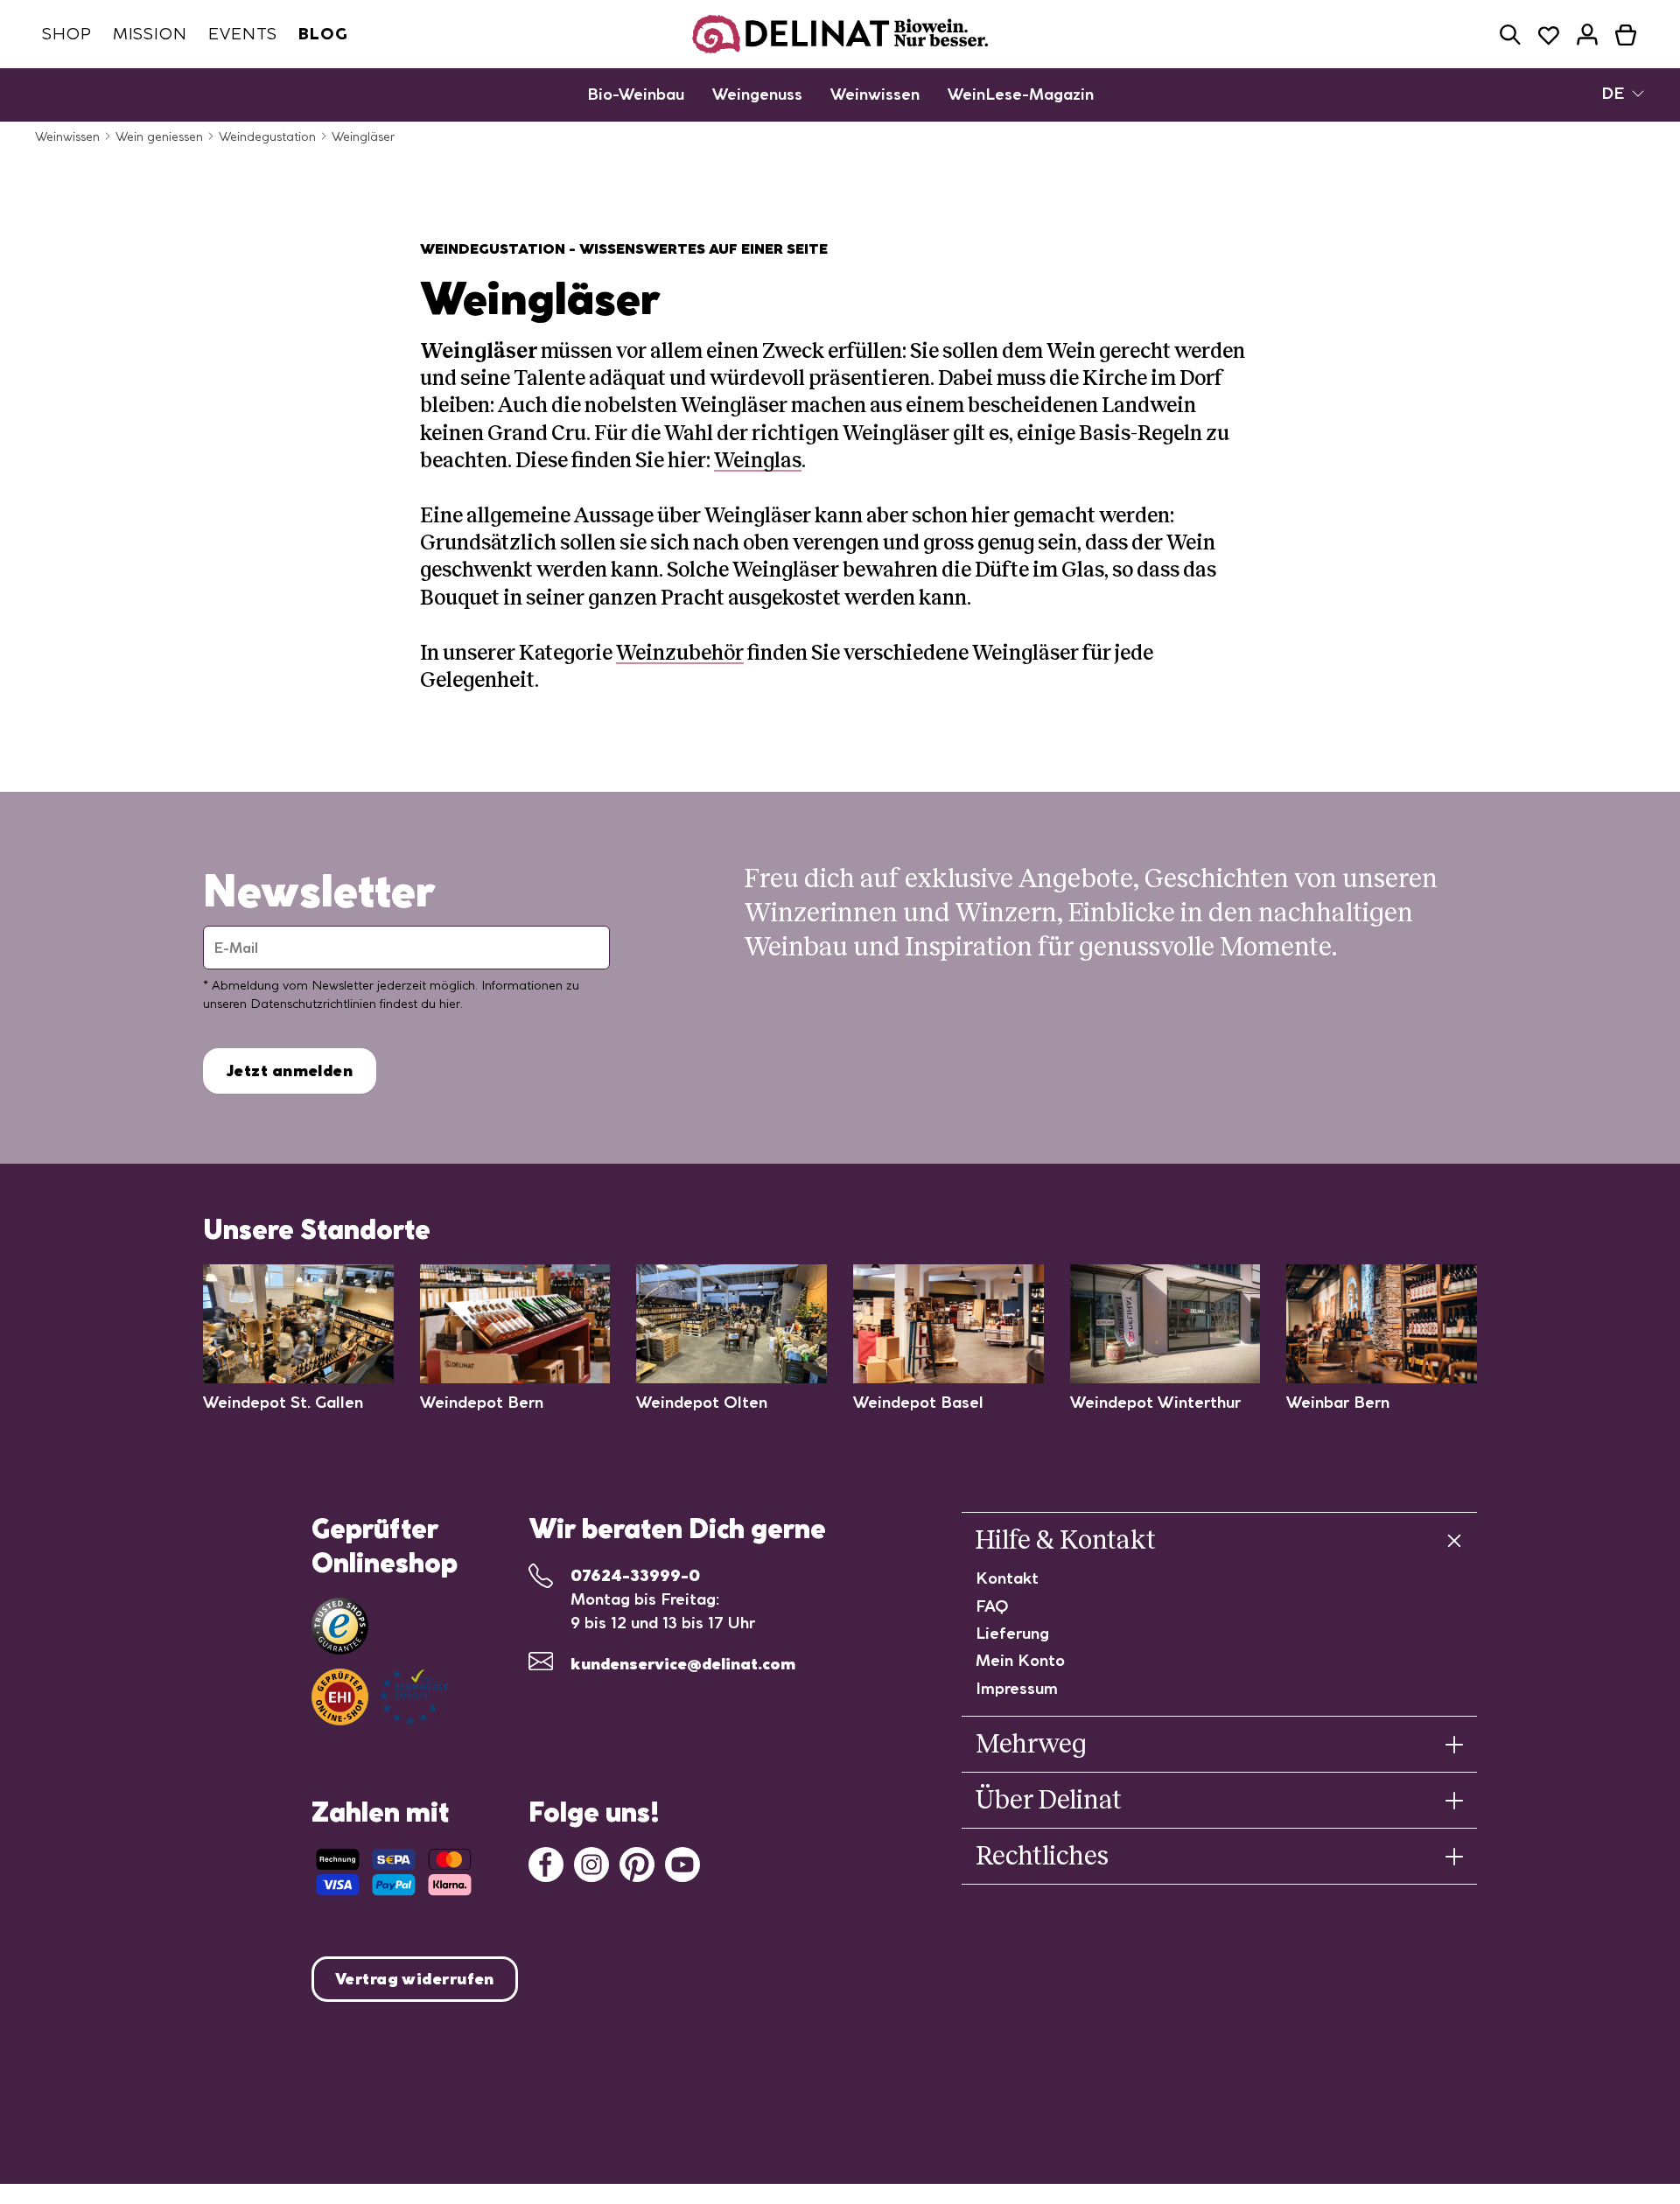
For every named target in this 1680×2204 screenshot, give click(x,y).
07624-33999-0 (635, 1575)
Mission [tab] (150, 34)
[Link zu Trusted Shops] (340, 1626)
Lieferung (1012, 1633)
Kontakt (1007, 1578)
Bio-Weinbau (636, 94)
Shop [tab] (67, 34)
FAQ (992, 1606)
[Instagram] (591, 1863)
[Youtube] (682, 1863)
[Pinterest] (637, 1863)
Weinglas (758, 460)
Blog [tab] (323, 34)
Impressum (1017, 1688)
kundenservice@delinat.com (683, 1664)
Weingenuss (757, 94)
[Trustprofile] (380, 1697)
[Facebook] (546, 1863)
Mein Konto (1020, 1660)
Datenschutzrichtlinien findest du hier (355, 1004)
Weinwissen (875, 94)
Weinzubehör (680, 653)
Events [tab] (243, 34)
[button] (1510, 35)
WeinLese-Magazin (1021, 94)
